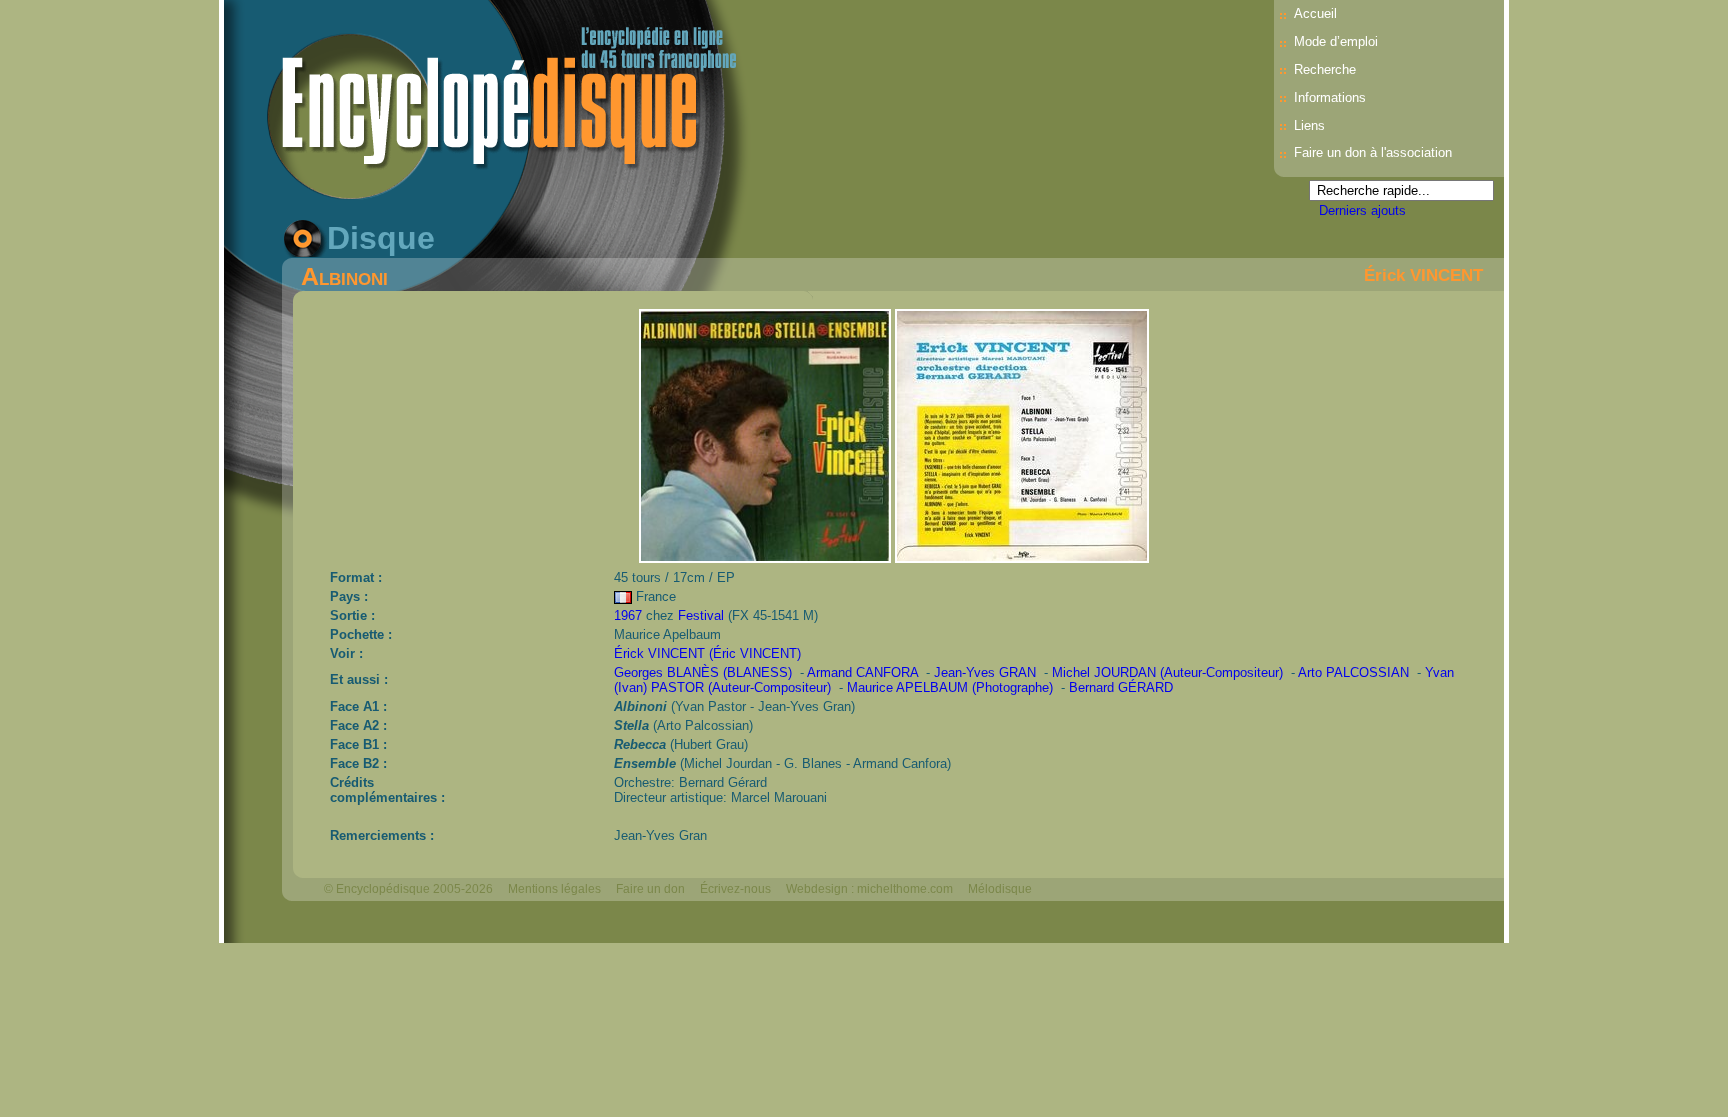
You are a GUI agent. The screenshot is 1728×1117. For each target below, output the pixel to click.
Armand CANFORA (862, 672)
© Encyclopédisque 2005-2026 (408, 889)
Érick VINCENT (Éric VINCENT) (707, 653)
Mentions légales (554, 889)
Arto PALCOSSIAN (1353, 672)
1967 (628, 615)
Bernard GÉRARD (1121, 687)
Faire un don (650, 889)
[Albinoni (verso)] (1022, 557)
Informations (1330, 97)
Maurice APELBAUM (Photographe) (950, 687)
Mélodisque (1000, 889)
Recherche (1325, 69)
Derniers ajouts (1362, 210)
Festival (701, 615)
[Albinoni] (767, 557)
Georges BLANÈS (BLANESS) (703, 672)
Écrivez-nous (735, 889)
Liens (1309, 125)
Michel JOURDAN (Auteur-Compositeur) (1167, 672)
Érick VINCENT (1423, 275)
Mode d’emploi (1336, 41)
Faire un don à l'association (1373, 152)
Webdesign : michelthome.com (869, 889)
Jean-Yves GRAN (985, 672)
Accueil (1315, 13)
